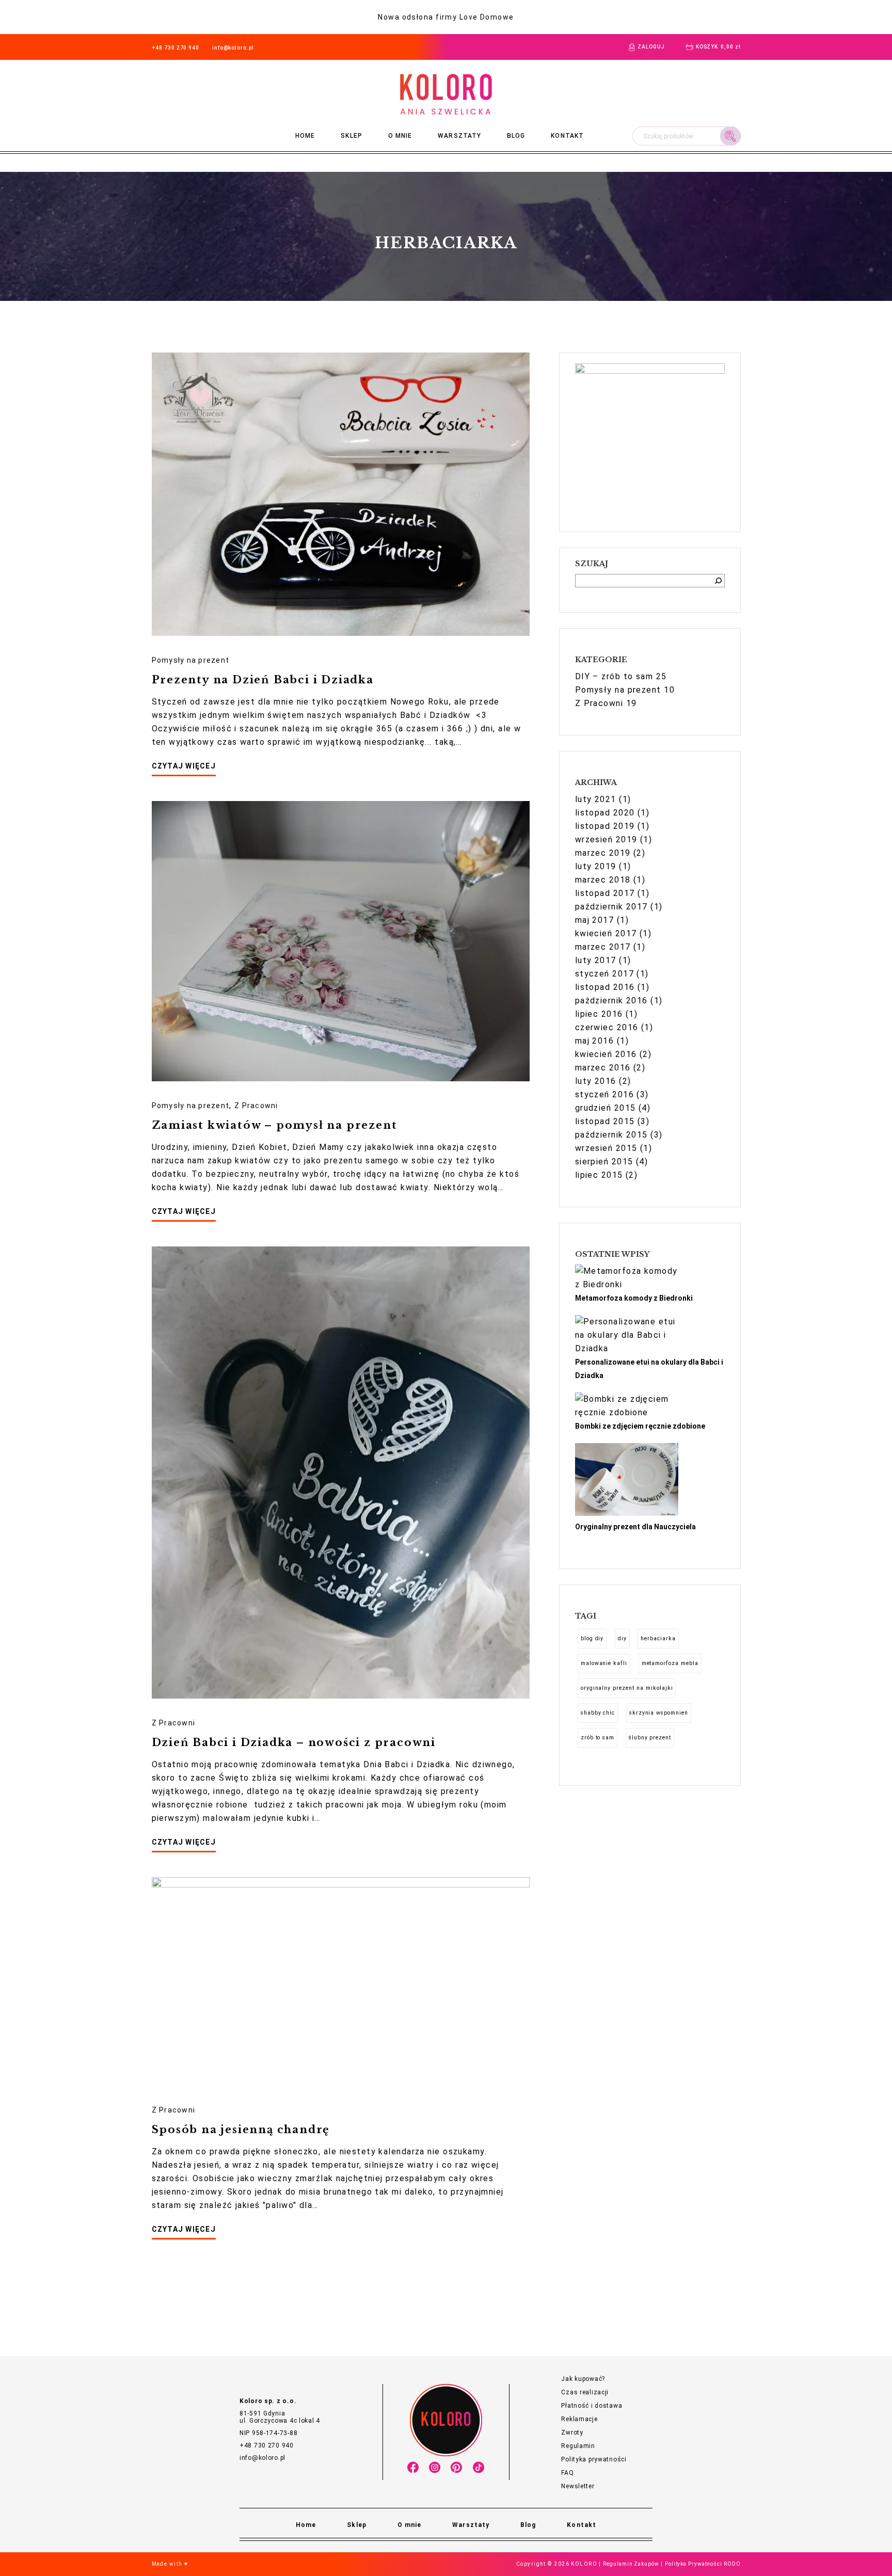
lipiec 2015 (599, 1175)
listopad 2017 (605, 893)
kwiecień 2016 (606, 1054)
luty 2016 (596, 1081)
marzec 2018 (603, 880)
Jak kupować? (583, 2379)
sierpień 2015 (604, 1162)
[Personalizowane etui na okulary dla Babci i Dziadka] (627, 1335)
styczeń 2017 (604, 974)
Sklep (351, 136)
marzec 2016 (603, 1068)
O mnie (400, 136)
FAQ (567, 2473)
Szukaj (730, 135)
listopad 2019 (605, 826)
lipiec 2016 (599, 1014)
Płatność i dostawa (592, 2406)
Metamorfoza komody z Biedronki (634, 1298)
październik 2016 (611, 1001)
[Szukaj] (718, 581)
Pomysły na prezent (191, 660)
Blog (516, 136)
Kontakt (567, 136)
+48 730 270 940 (176, 48)
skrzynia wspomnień (659, 1713)
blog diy (592, 1638)
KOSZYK (718, 47)
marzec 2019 (603, 853)
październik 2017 (611, 907)
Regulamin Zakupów (631, 2564)
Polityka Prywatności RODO (703, 2564)
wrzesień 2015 (606, 1148)
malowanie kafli (604, 1663)
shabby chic (598, 1713)
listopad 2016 (605, 987)
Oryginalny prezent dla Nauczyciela (635, 1527)
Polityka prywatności (594, 2459)
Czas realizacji (585, 2392)
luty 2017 (596, 960)
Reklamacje (579, 2419)
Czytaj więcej (184, 766)
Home (305, 136)
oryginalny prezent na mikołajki (627, 1688)
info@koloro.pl (233, 48)
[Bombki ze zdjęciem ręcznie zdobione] (627, 1406)
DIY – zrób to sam (614, 676)
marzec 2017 (603, 947)
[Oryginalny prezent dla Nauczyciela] (627, 1481)
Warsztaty (459, 136)
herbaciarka (658, 1638)
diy (622, 1638)
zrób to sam (598, 1738)
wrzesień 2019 (606, 839)
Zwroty (572, 2433)
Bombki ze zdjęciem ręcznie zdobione (640, 1426)
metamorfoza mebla (670, 1663)
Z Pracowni (256, 1106)
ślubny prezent (650, 1738)
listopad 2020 (605, 813)
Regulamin (578, 2446)
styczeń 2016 (604, 1094)
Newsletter (578, 2486)
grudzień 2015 (606, 1108)
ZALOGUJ (651, 47)
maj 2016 (595, 1041)
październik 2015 (611, 1135)
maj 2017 (595, 920)
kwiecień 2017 (606, 933)
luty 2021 (596, 799)
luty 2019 (596, 866)
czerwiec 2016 (607, 1027)
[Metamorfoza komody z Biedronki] (627, 1278)
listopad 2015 (605, 1121)
